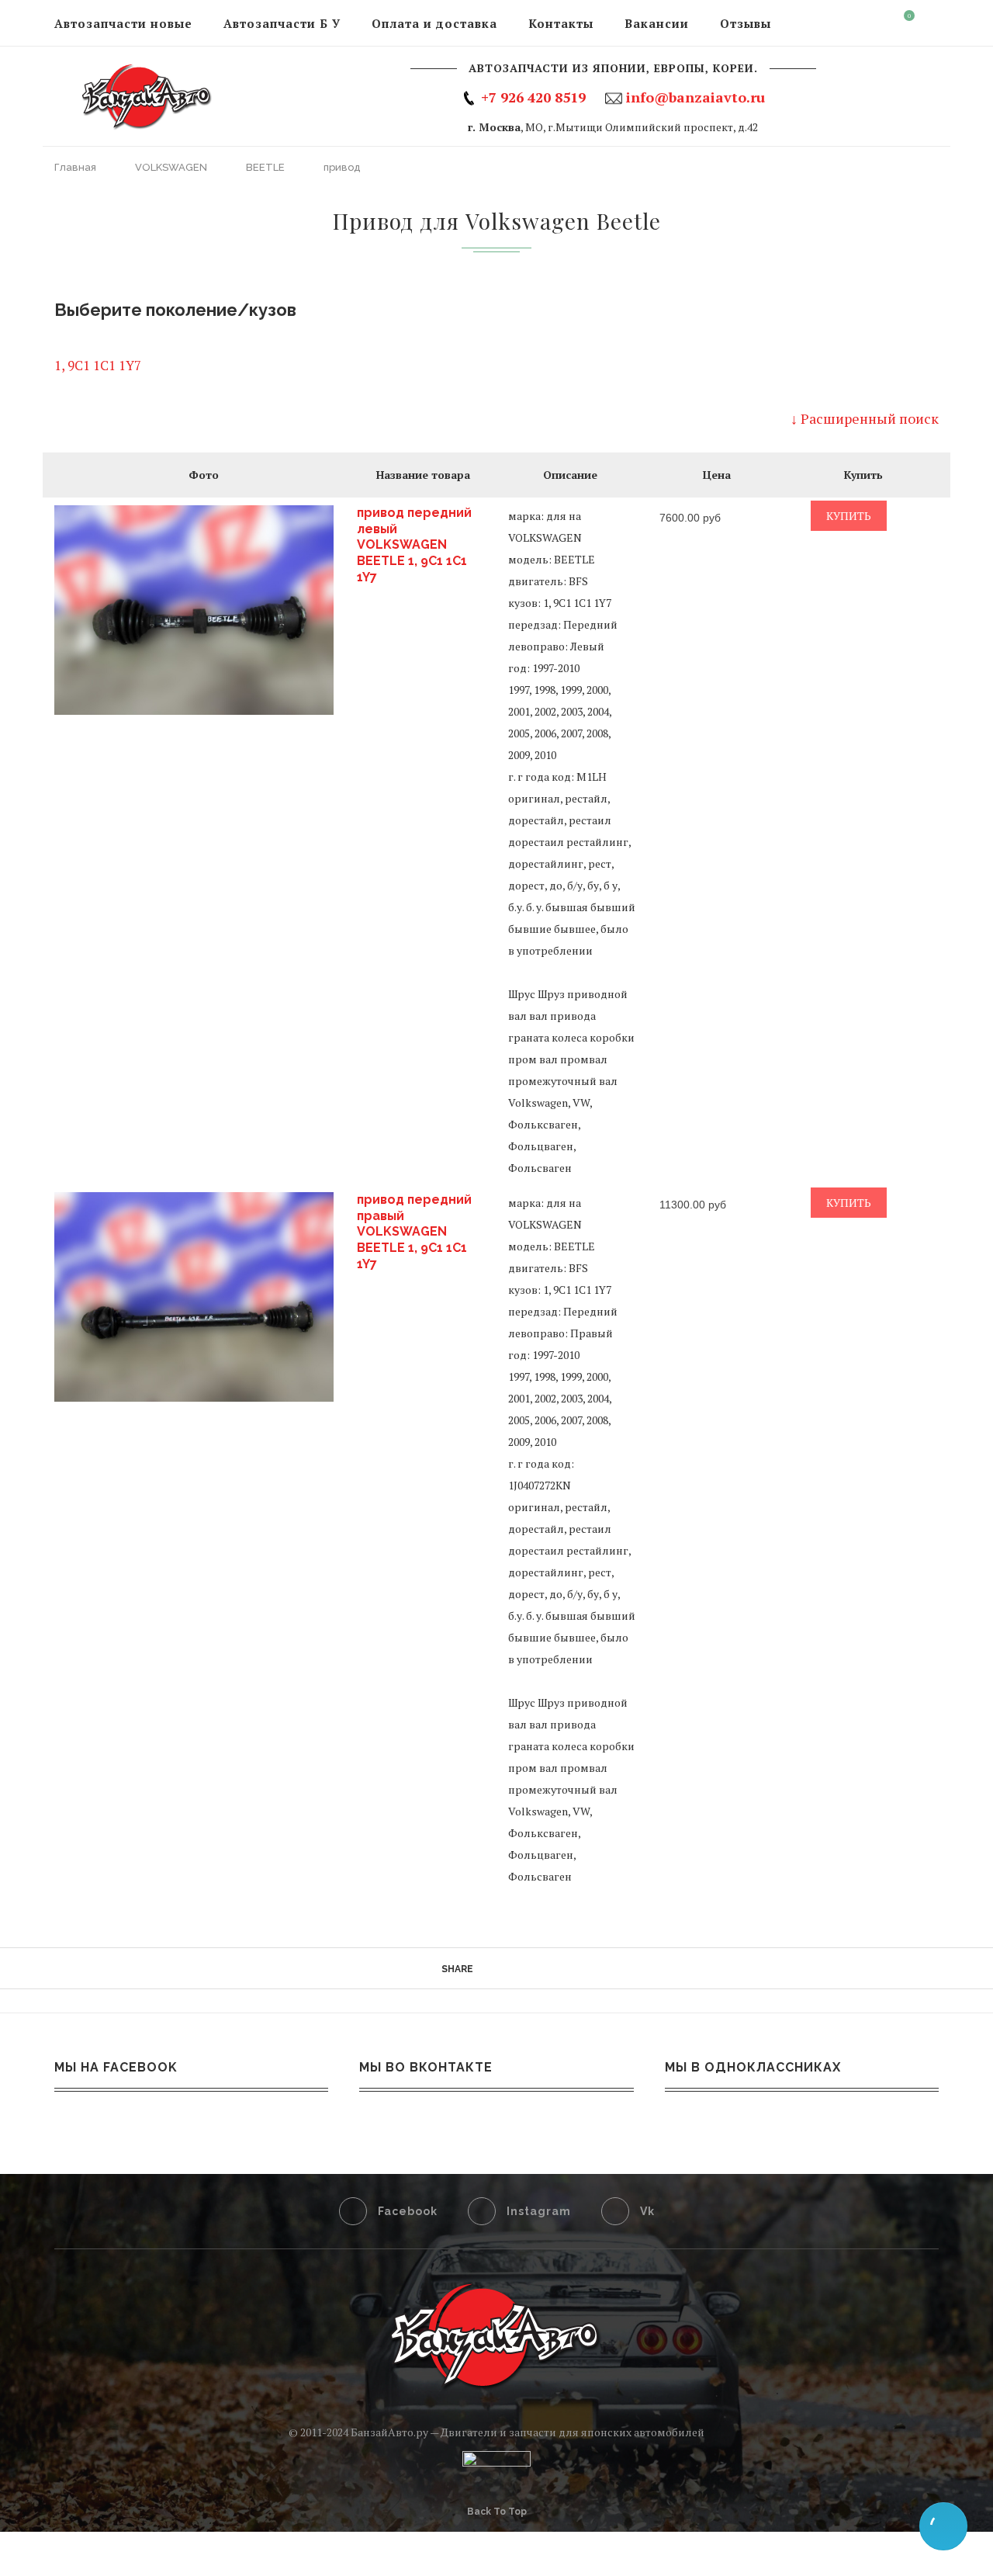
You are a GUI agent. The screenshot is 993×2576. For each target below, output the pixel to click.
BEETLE (266, 167)
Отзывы (746, 23)
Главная (76, 167)
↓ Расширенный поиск (865, 418)
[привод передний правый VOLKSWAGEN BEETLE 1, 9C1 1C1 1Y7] (194, 1297)
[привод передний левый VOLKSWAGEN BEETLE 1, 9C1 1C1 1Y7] (194, 610)
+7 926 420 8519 (533, 97)
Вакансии (657, 23)
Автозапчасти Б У (282, 23)
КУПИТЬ (849, 516)
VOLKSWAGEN (172, 167)
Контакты (561, 23)
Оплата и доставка (434, 23)
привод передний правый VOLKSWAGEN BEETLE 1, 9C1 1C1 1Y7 (414, 1232)
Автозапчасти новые (123, 23)
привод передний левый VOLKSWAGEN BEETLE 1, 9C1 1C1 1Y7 (414, 545)
